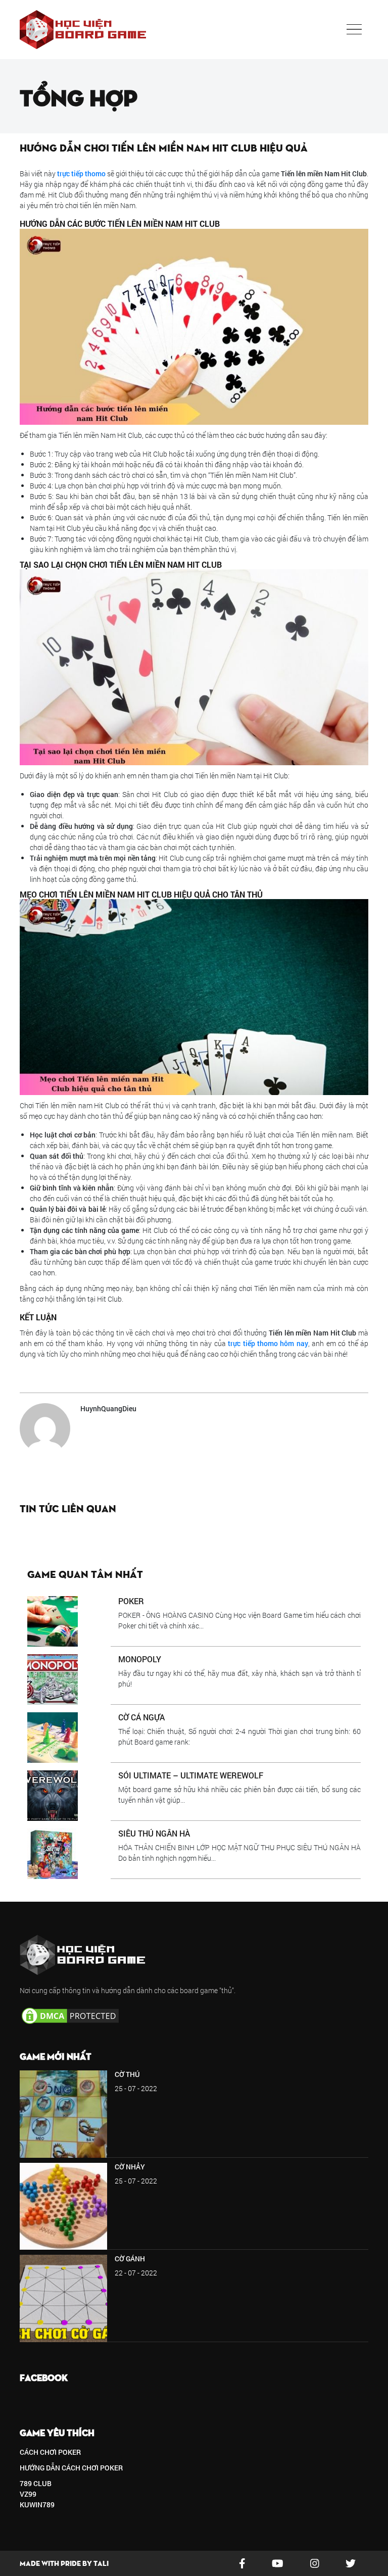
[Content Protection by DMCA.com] (70, 2015)
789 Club (36, 2483)
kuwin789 (37, 2505)
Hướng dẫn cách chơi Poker (71, 2468)
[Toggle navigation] (354, 29)
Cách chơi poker (50, 2452)
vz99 (28, 2494)
